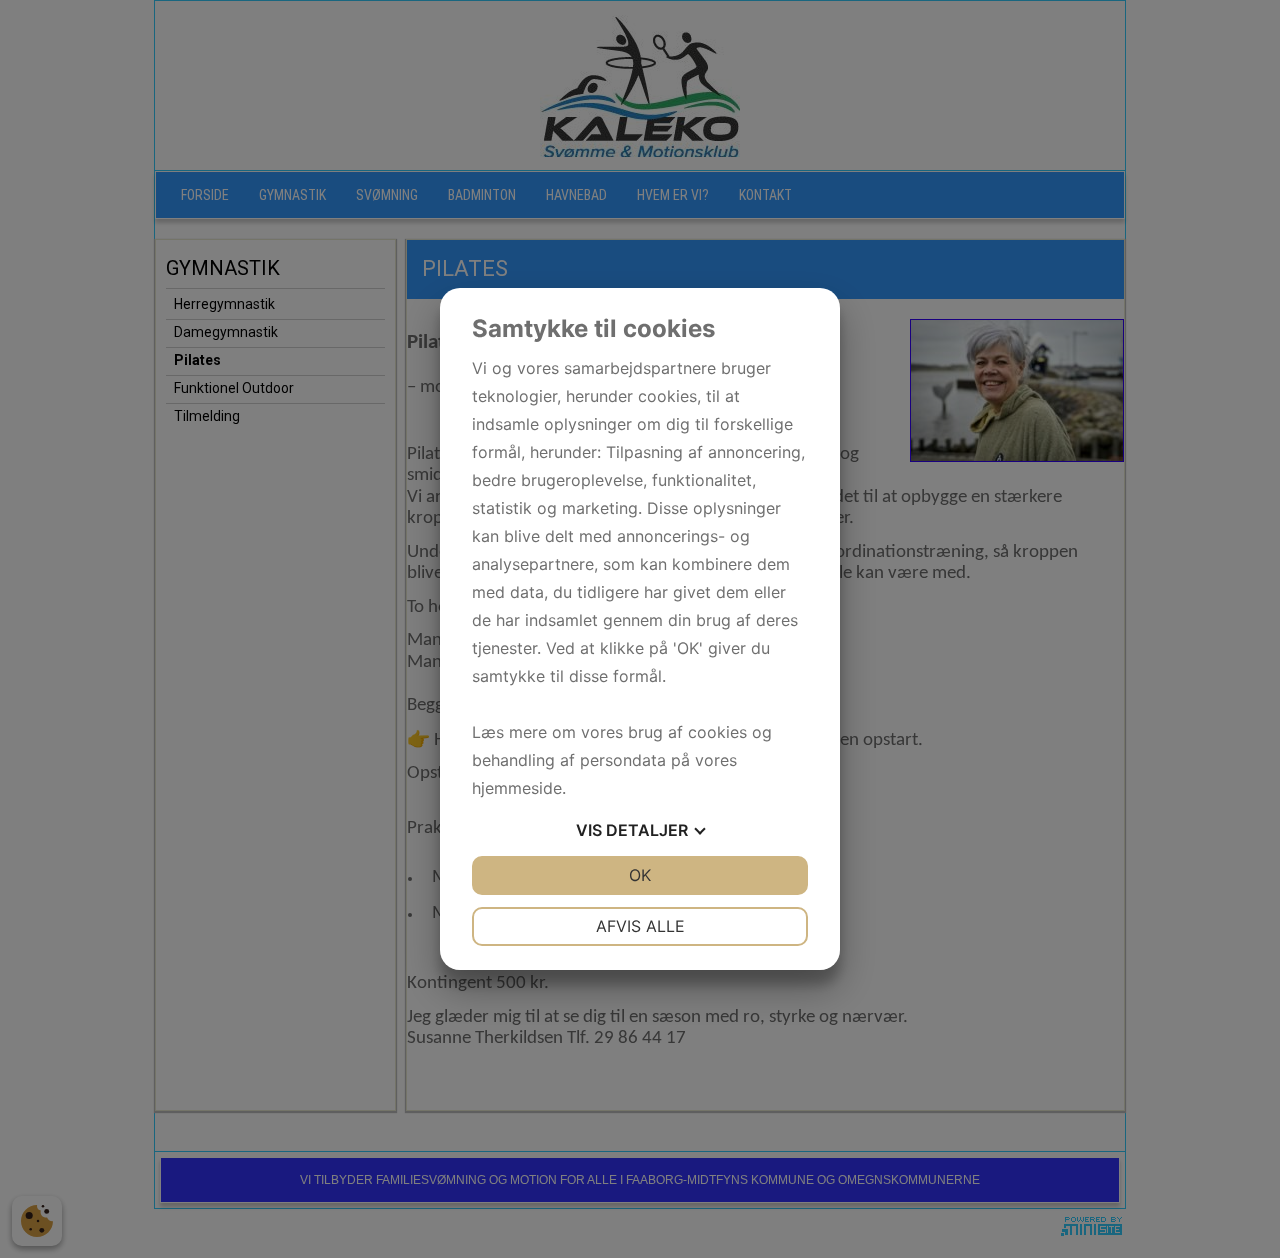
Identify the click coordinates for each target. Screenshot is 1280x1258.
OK (640, 875)
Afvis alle (640, 926)
